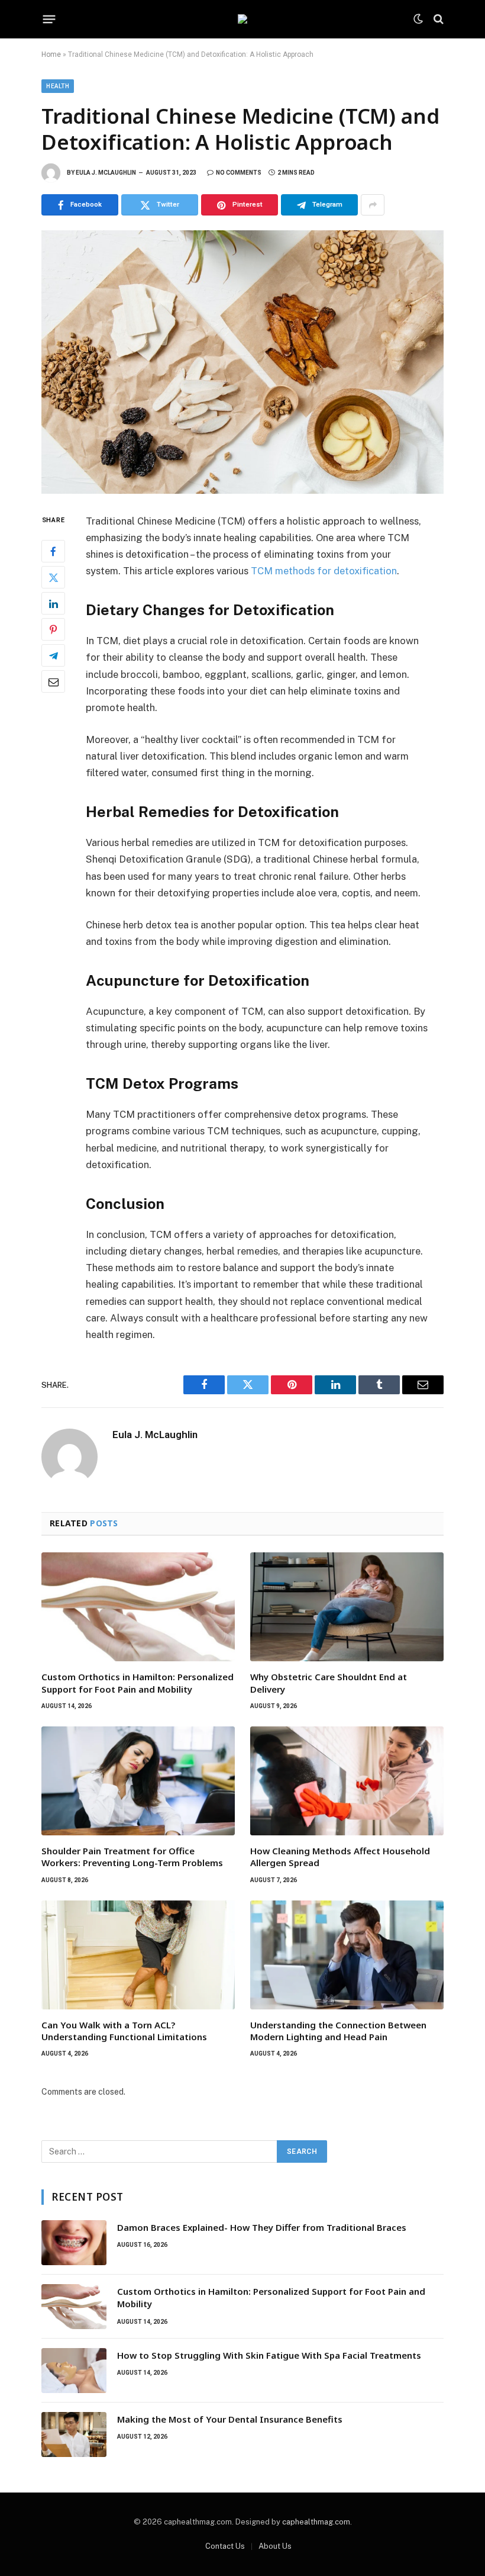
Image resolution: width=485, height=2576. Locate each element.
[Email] (53, 681)
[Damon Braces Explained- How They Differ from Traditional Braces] (74, 2243)
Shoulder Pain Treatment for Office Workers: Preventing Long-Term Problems (132, 1857)
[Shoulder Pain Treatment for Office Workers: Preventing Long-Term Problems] (138, 1781)
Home (51, 54)
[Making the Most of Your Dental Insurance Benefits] (74, 2435)
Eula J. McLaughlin (106, 173)
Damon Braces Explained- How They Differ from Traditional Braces (262, 2227)
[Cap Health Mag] (242, 19)
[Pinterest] (53, 629)
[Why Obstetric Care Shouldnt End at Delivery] (347, 1607)
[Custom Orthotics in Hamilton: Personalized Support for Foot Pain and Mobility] (138, 1607)
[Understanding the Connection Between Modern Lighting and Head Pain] (347, 1955)
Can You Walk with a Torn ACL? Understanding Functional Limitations (124, 2031)
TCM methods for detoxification (324, 571)
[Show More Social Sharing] (373, 205)
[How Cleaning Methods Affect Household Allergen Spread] (347, 1781)
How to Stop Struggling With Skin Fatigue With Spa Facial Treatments (269, 2355)
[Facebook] (53, 551)
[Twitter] (53, 577)
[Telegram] (53, 655)
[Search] (437, 19)
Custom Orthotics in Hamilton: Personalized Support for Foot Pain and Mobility (138, 1683)
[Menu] (49, 19)
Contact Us (225, 2546)
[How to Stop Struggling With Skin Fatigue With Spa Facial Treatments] (74, 2371)
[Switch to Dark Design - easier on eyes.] (418, 19)
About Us (275, 2546)
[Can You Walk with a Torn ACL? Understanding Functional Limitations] (138, 1955)
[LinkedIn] (53, 603)
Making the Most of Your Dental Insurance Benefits (230, 2419)
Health (58, 86)
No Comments (239, 173)
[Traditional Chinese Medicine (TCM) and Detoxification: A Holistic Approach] (242, 362)
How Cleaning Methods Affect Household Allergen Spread (340, 1857)
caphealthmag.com (316, 2522)
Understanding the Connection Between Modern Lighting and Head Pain (338, 2031)
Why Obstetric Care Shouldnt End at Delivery (329, 1683)
